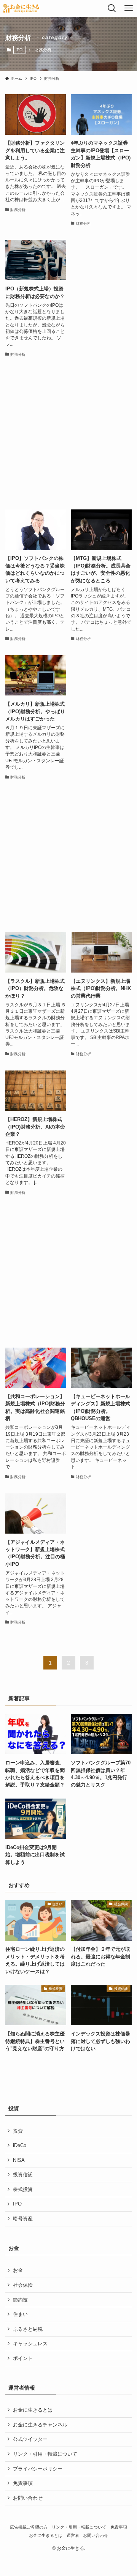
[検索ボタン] (112, 8)
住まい (20, 2314)
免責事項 (23, 2483)
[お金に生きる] (21, 8)
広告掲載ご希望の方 (29, 2527)
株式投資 (23, 2189)
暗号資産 (23, 2219)
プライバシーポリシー (38, 2469)
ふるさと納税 (28, 2329)
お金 (18, 2270)
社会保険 (23, 2285)
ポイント (23, 2358)
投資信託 (23, 2175)
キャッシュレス (30, 2343)
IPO (19, 50)
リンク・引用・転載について (45, 2454)
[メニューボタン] (129, 8)
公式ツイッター (30, 2439)
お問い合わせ (28, 2498)
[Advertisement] (68, 434)
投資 (18, 2131)
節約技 (20, 2300)
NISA (19, 2160)
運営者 (73, 2535)
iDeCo (20, 2145)
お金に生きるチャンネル (40, 2425)
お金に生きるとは (33, 2410)
